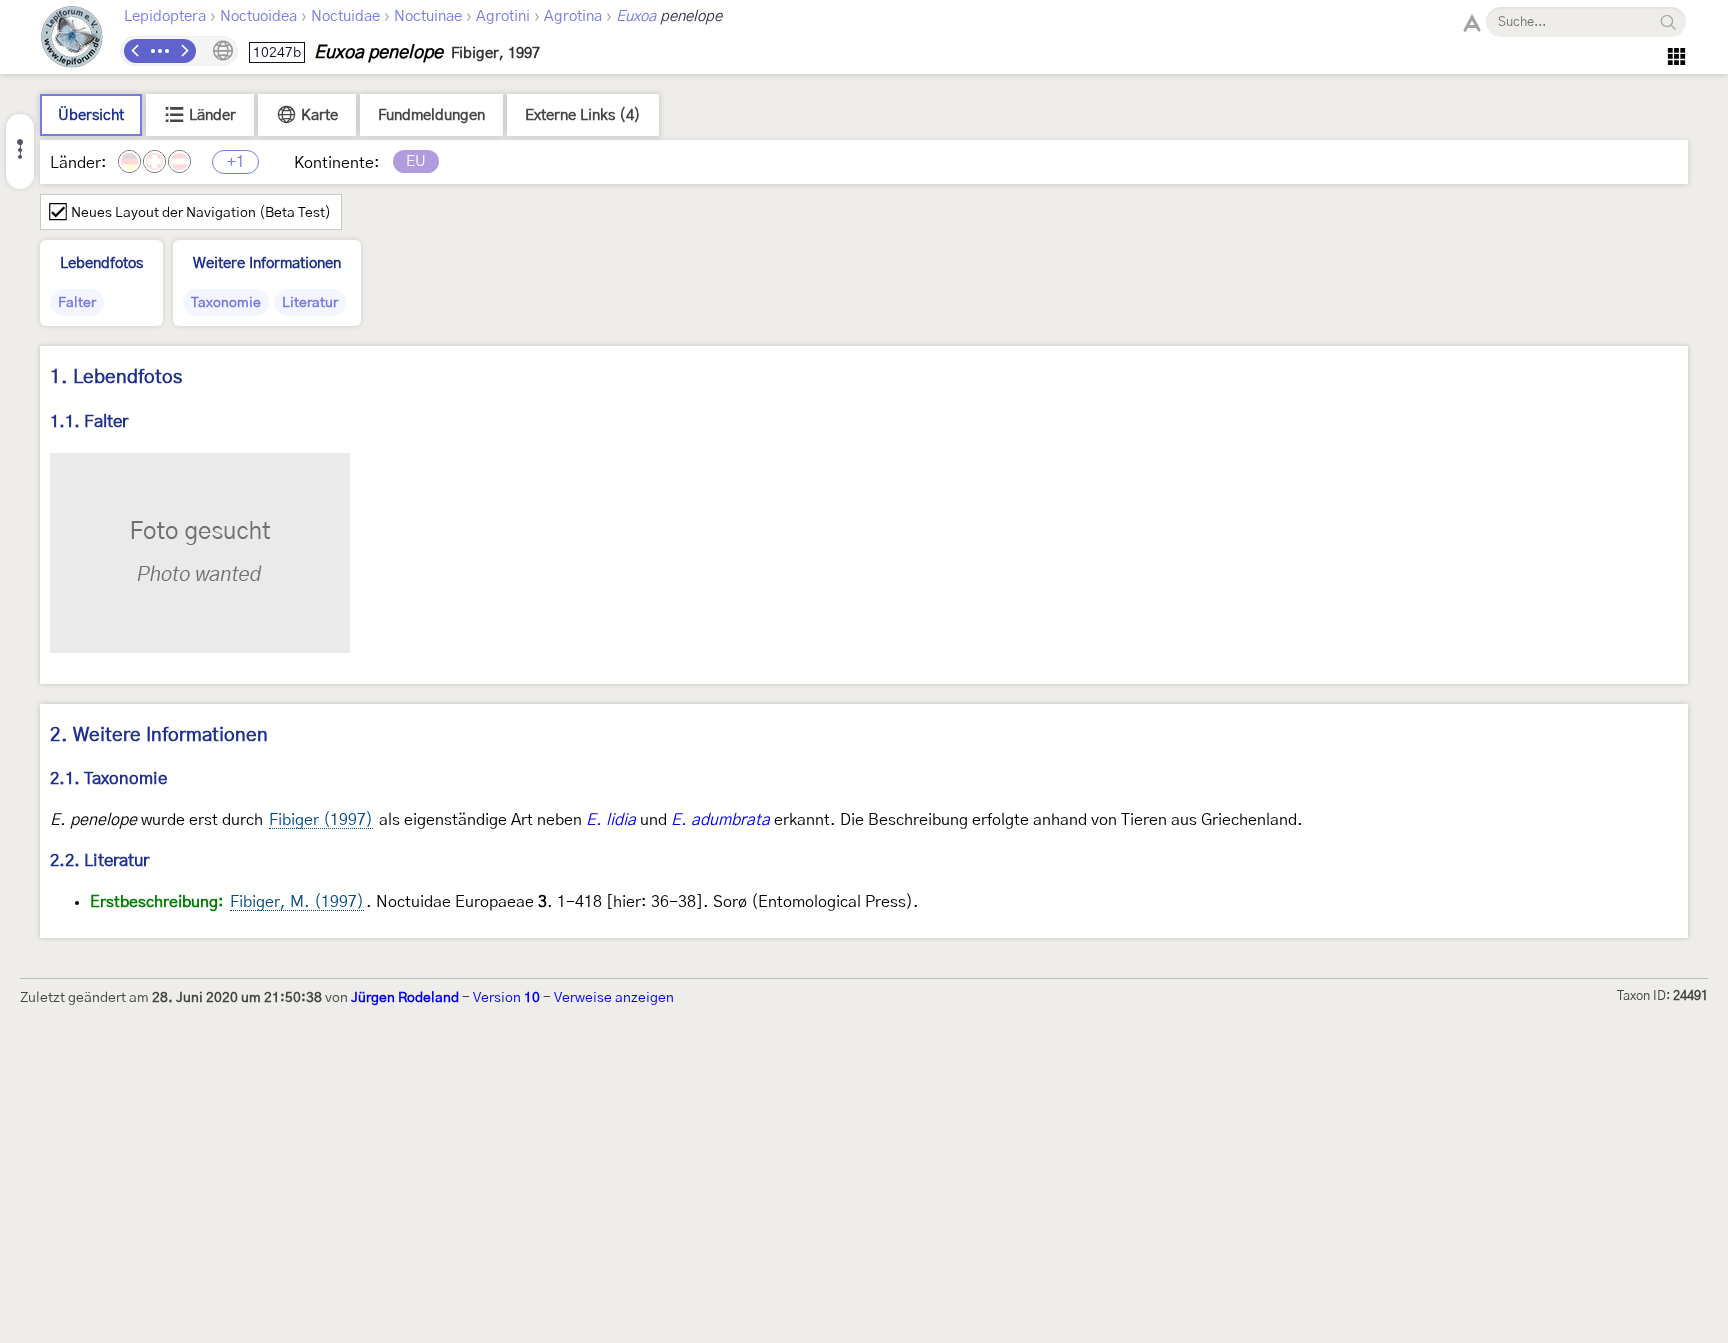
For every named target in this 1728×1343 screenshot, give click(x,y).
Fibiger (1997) (321, 820)
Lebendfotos (101, 263)
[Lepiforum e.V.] (72, 39)
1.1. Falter (89, 421)
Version (506, 998)
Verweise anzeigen (614, 998)
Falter (77, 303)
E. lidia (611, 820)
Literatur (310, 303)
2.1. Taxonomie (108, 778)
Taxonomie (226, 303)
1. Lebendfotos (116, 377)
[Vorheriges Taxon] (136, 51)
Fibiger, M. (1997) (297, 902)
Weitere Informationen (267, 263)
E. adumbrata (720, 820)
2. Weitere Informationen (159, 735)
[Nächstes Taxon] (184, 51)
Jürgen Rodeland (405, 998)
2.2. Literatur (99, 860)
